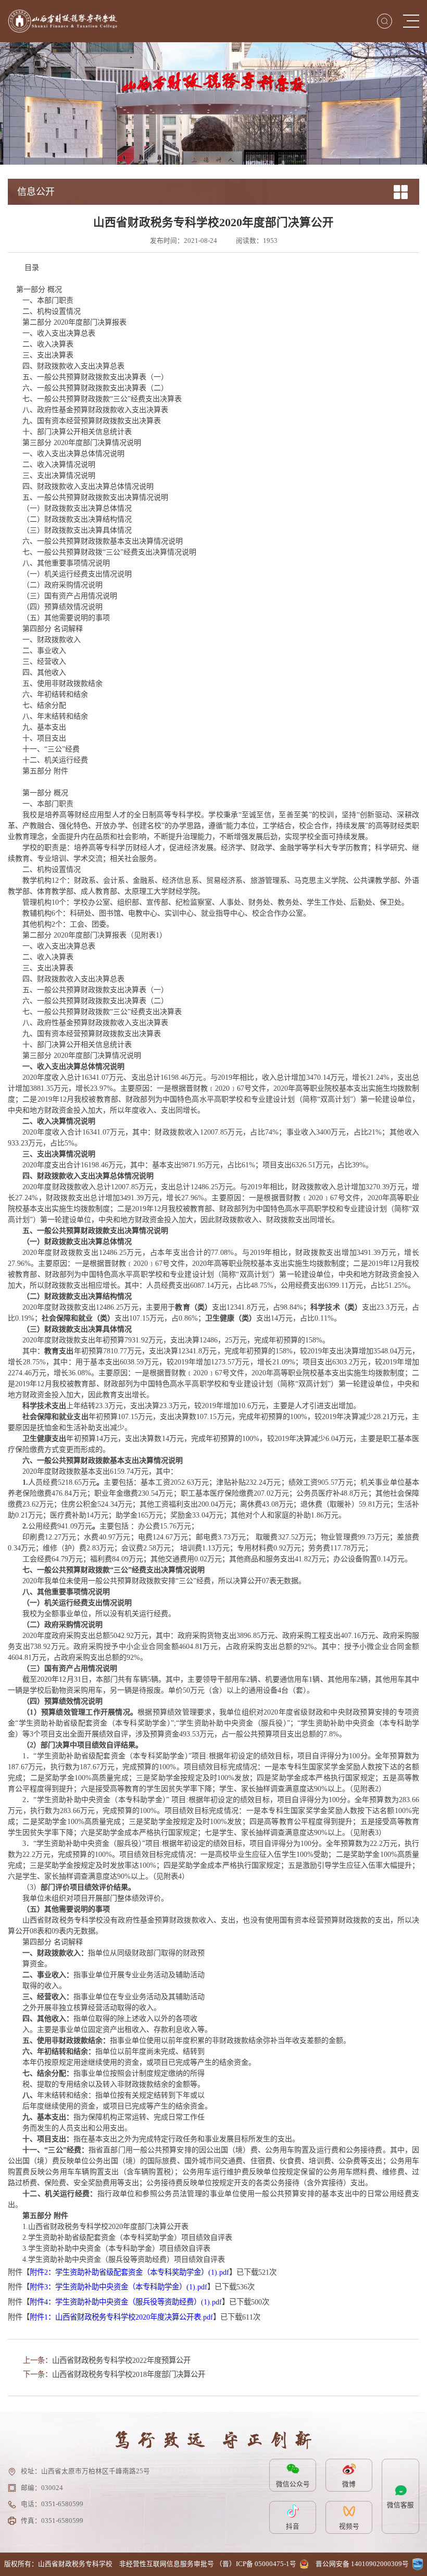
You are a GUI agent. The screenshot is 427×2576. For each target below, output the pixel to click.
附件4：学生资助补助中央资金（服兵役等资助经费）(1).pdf (126, 2302)
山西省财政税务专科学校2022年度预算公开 (121, 2360)
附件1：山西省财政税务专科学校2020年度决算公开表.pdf (121, 2317)
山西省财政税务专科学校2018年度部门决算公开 (129, 2374)
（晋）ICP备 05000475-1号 (256, 2564)
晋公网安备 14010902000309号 (362, 2564)
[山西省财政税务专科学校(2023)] (62, 21)
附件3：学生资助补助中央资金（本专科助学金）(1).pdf (118, 2287)
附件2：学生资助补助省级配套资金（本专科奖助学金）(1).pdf (129, 2272)
